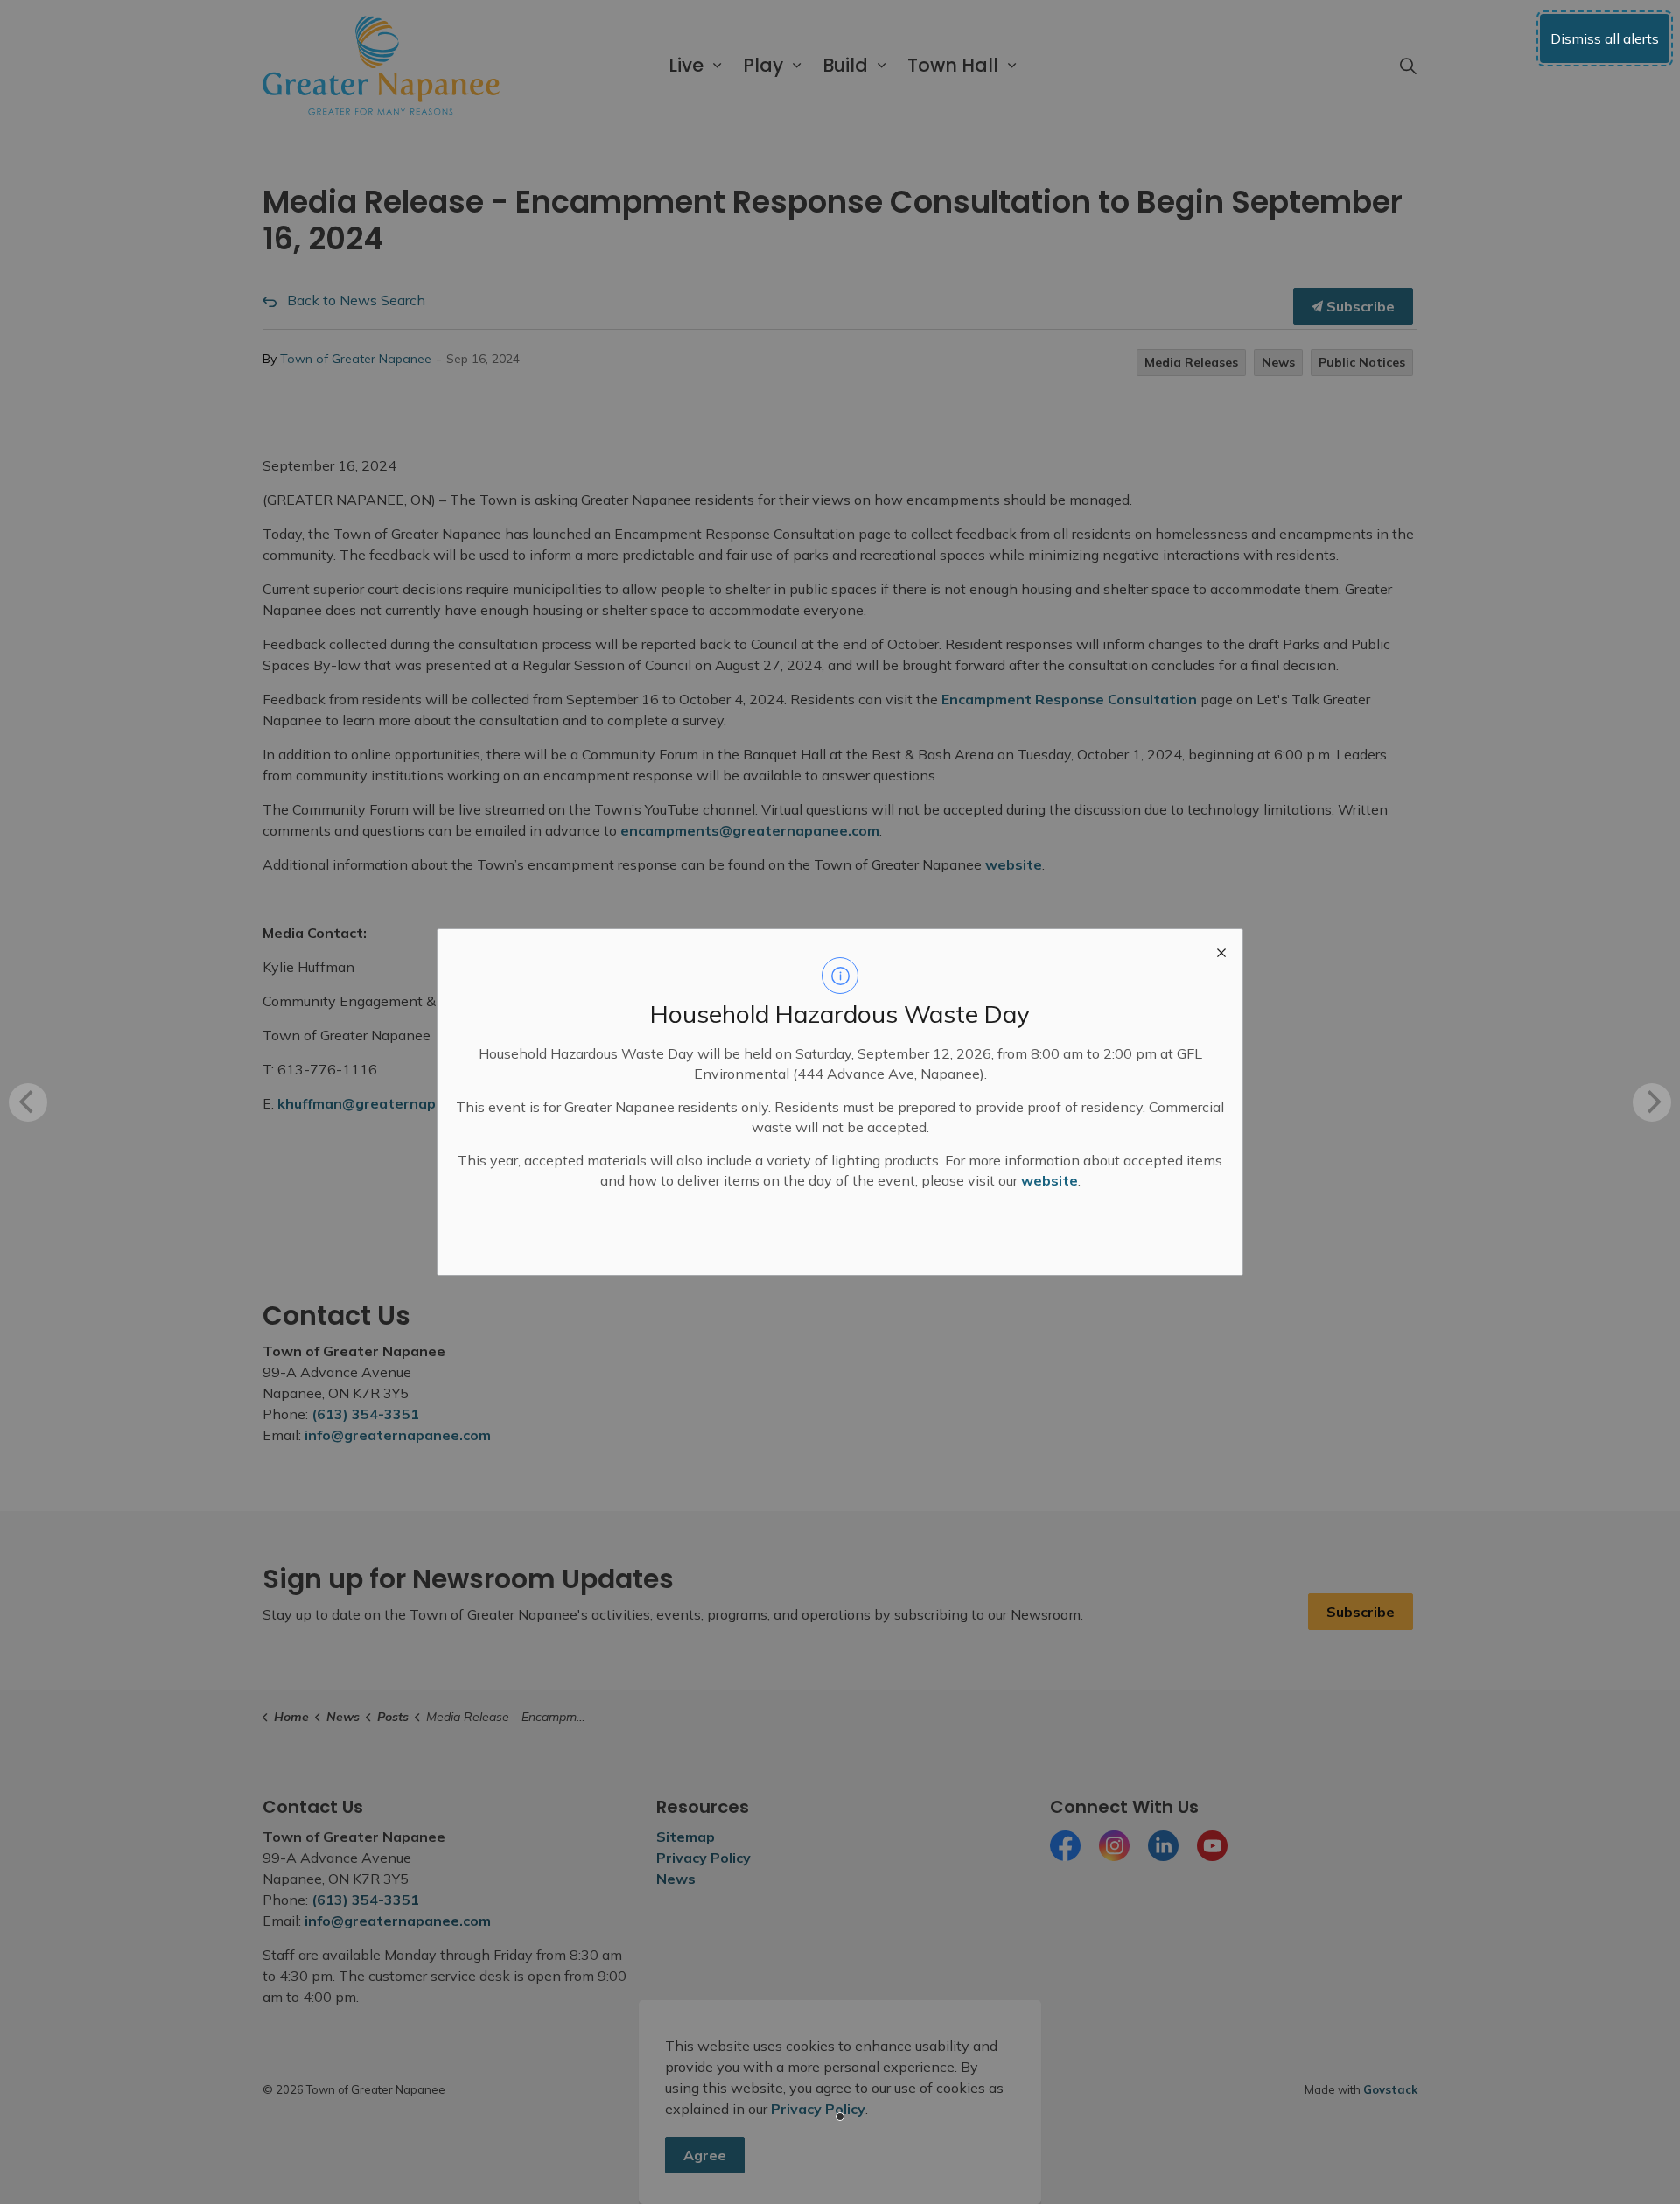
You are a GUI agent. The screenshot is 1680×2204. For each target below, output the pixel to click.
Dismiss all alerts (1605, 38)
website (1050, 1180)
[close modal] (1221, 950)
